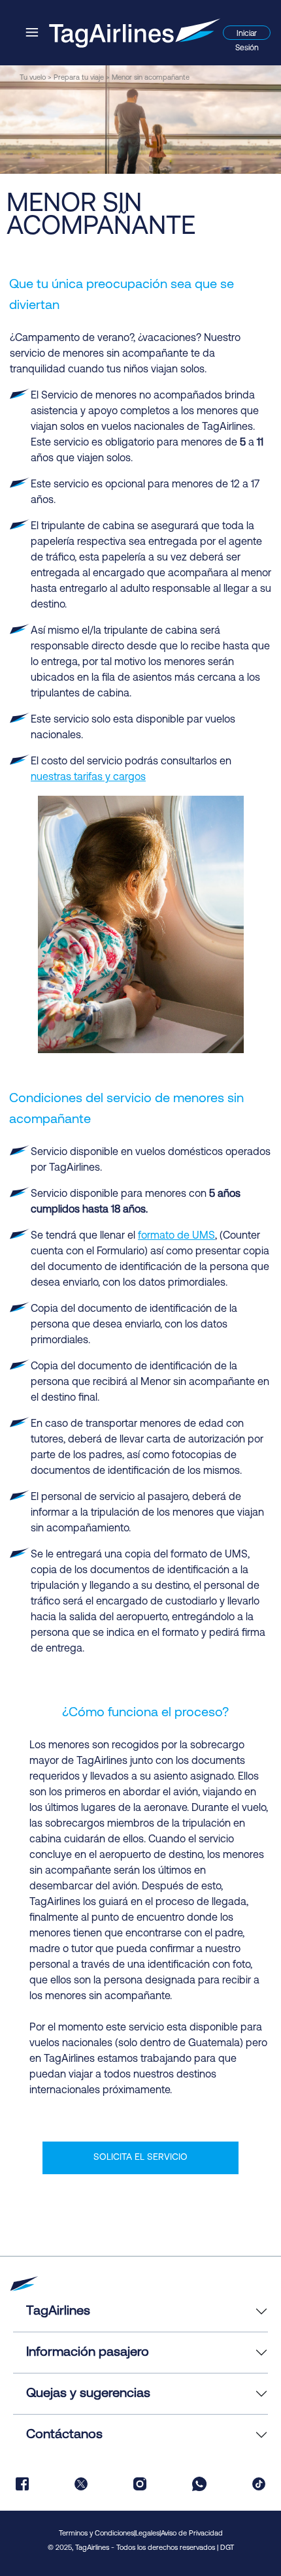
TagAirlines (58, 2311)
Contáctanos (64, 2435)
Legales (147, 2534)
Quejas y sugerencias (88, 2394)
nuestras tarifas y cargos (88, 777)
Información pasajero (88, 2353)
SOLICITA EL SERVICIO (140, 2158)
